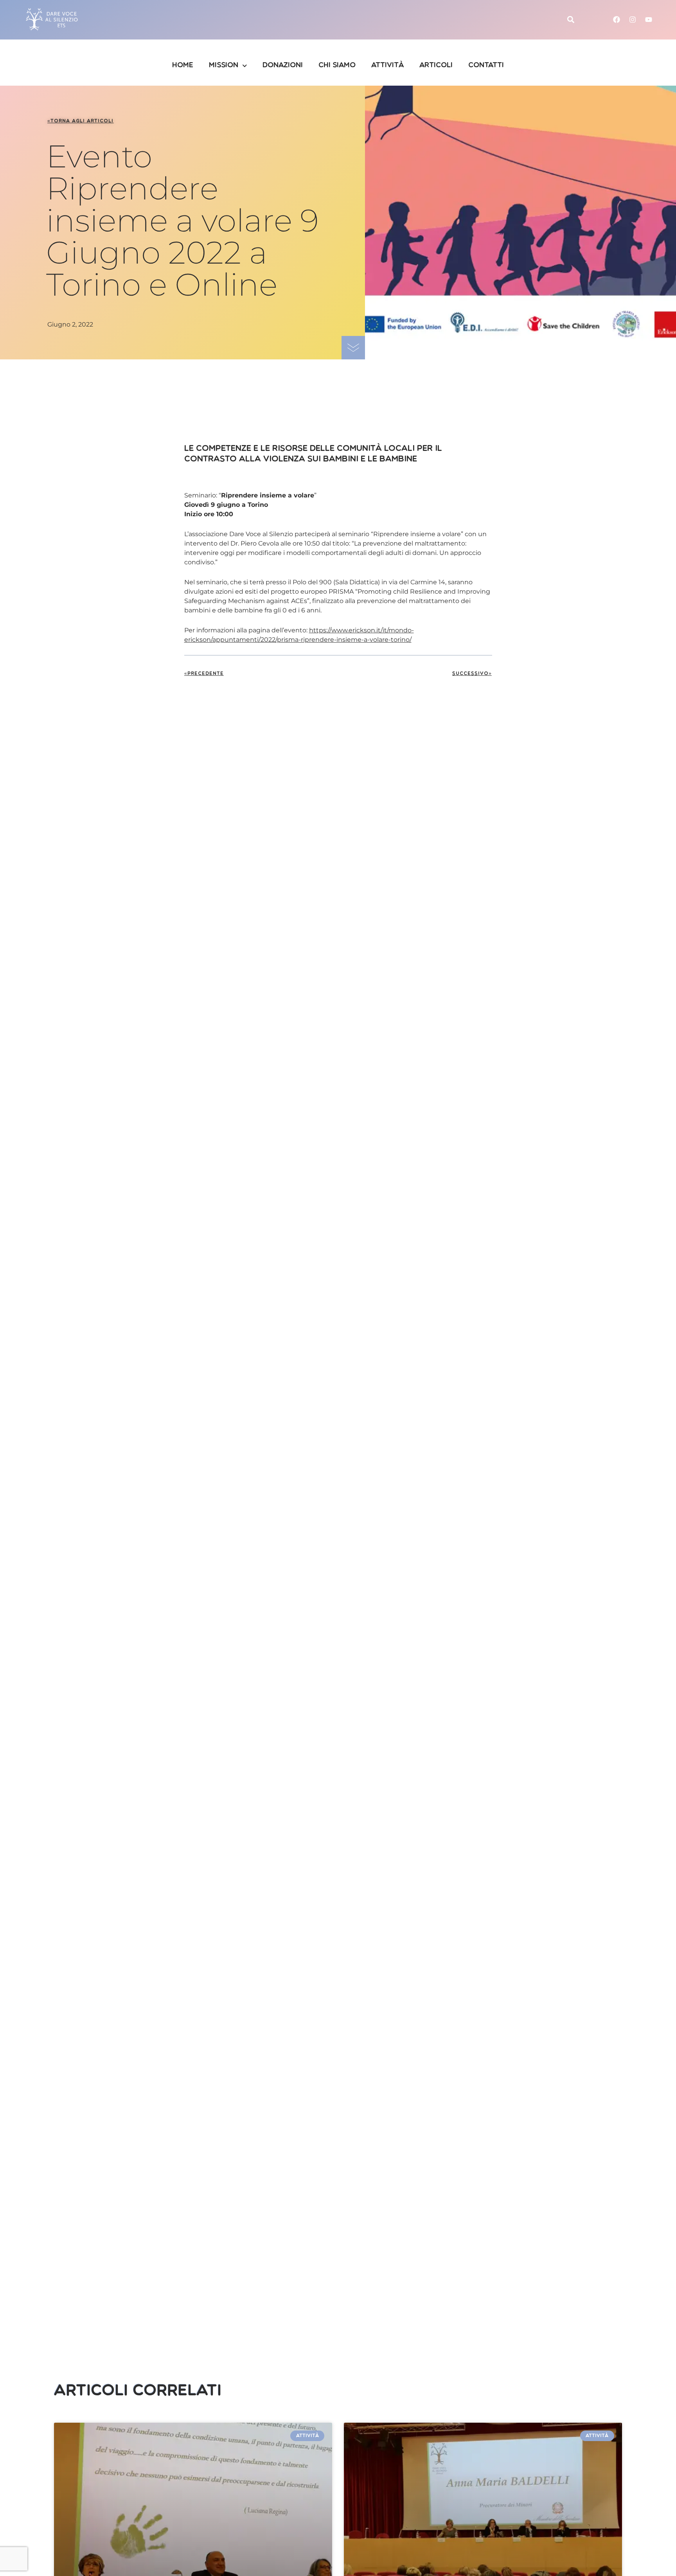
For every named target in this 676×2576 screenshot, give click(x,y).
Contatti (486, 66)
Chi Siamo (337, 66)
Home (183, 66)
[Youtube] (649, 20)
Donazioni (283, 66)
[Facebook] (617, 20)
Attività (387, 66)
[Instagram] (633, 20)
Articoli (436, 66)
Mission (224, 66)
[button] (571, 20)
